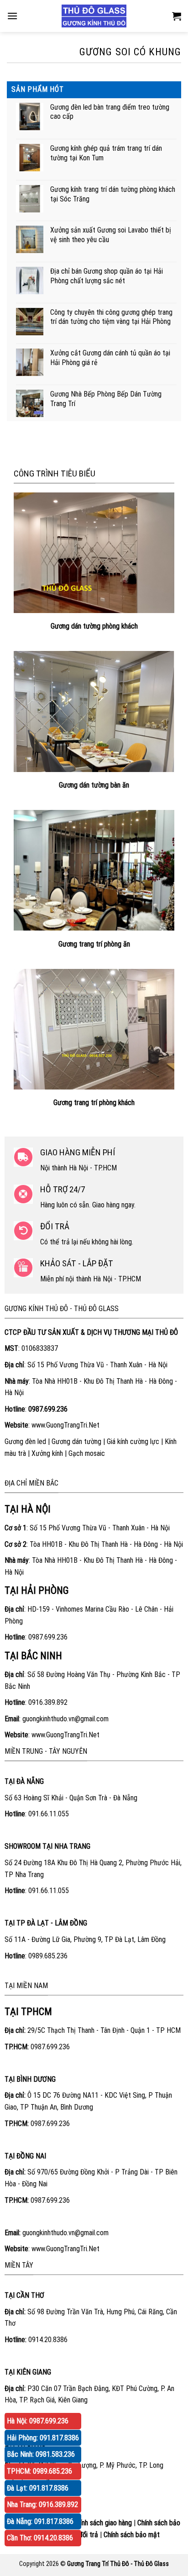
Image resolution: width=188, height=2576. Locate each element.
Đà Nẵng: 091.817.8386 (40, 2521)
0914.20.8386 (48, 2340)
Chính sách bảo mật (132, 2535)
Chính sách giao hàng (102, 2523)
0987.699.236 (48, 1637)
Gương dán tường (76, 1441)
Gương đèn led (25, 1441)
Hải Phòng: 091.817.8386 (43, 2438)
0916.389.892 (48, 1702)
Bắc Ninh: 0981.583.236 (41, 2454)
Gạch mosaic (87, 1453)
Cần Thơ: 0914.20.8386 (40, 2538)
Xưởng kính (47, 1453)
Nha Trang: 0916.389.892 (42, 2505)
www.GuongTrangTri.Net (65, 1425)
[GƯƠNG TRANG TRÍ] (94, 16)
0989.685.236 (48, 1956)
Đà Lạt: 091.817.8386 (38, 2488)
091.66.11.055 (49, 1814)
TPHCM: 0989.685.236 (39, 2471)
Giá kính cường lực (133, 1441)
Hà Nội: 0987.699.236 (38, 2421)
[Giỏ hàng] (177, 16)
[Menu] (12, 16)
